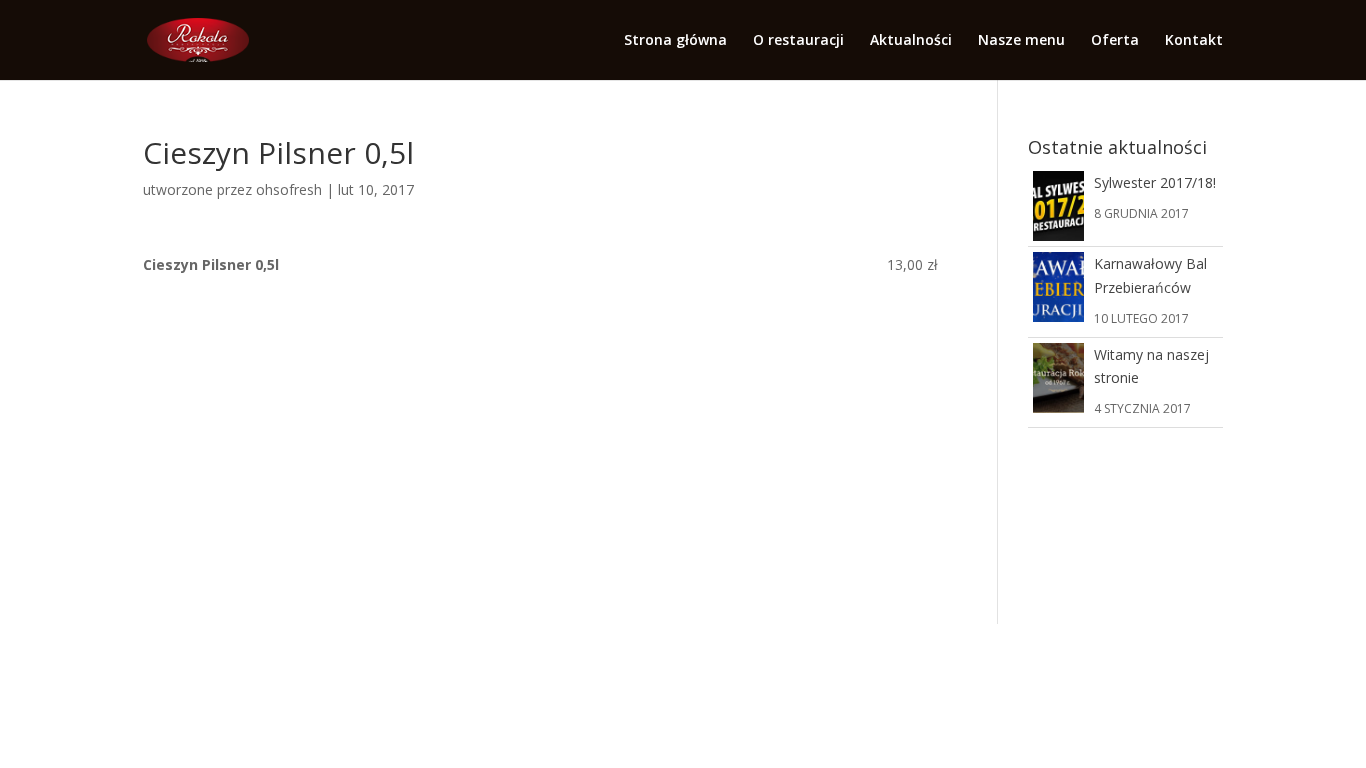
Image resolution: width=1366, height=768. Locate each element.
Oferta (1115, 41)
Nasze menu (1021, 41)
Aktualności (911, 41)
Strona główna (675, 41)
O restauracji (798, 41)
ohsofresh (289, 189)
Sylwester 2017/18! (1155, 182)
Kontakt (1194, 41)
